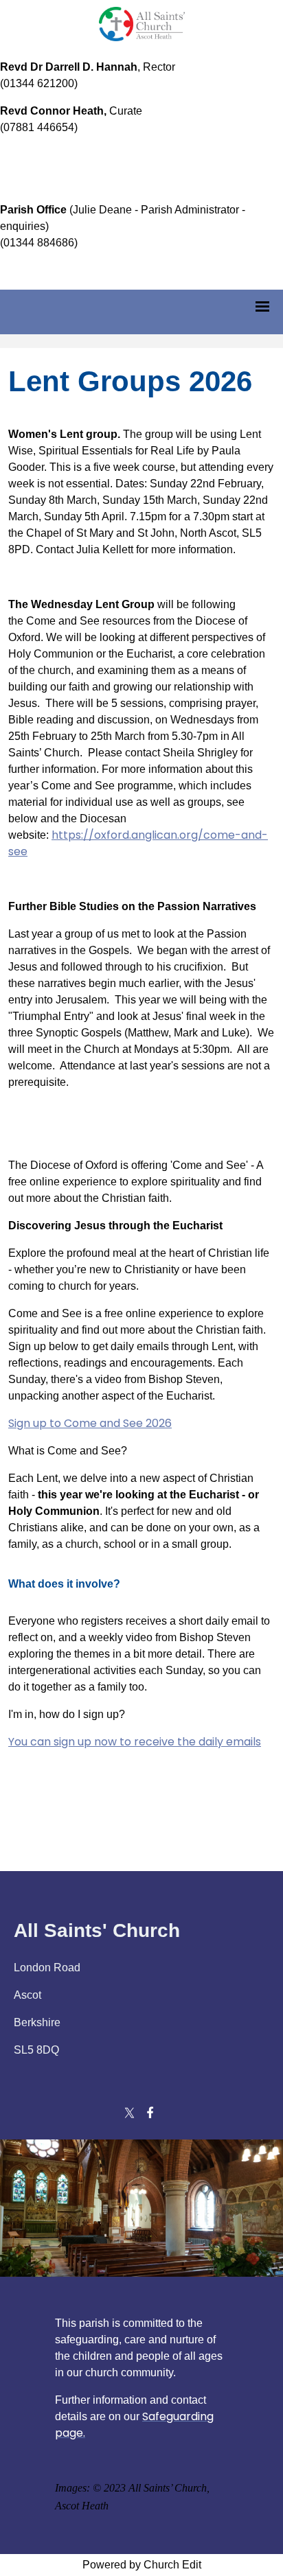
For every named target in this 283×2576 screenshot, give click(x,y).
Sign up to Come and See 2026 (90, 1423)
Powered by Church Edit (142, 2565)
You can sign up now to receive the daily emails (135, 1742)
